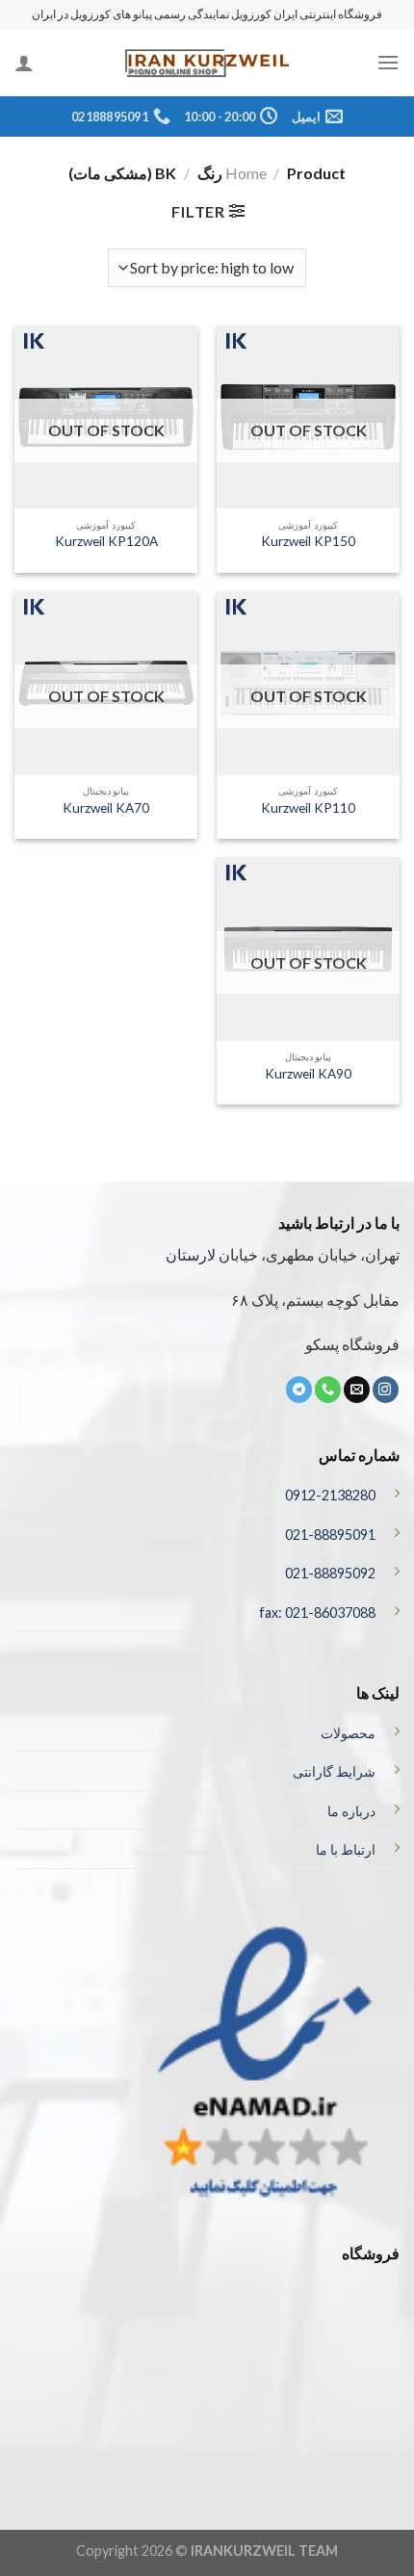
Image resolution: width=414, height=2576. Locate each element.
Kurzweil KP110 (308, 808)
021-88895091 (330, 1535)
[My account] (24, 63)
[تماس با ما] (328, 1390)
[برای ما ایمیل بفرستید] (357, 1390)
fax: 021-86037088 (317, 1613)
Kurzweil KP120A (106, 541)
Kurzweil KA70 (106, 808)
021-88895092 (330, 1573)
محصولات (348, 1733)
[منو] (388, 62)
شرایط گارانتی (334, 1771)
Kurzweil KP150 (308, 541)
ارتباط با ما (346, 1849)
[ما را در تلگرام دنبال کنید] (299, 1390)
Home (246, 173)
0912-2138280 (330, 1495)
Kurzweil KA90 (308, 1074)
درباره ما (351, 1811)
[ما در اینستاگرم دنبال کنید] (386, 1390)
